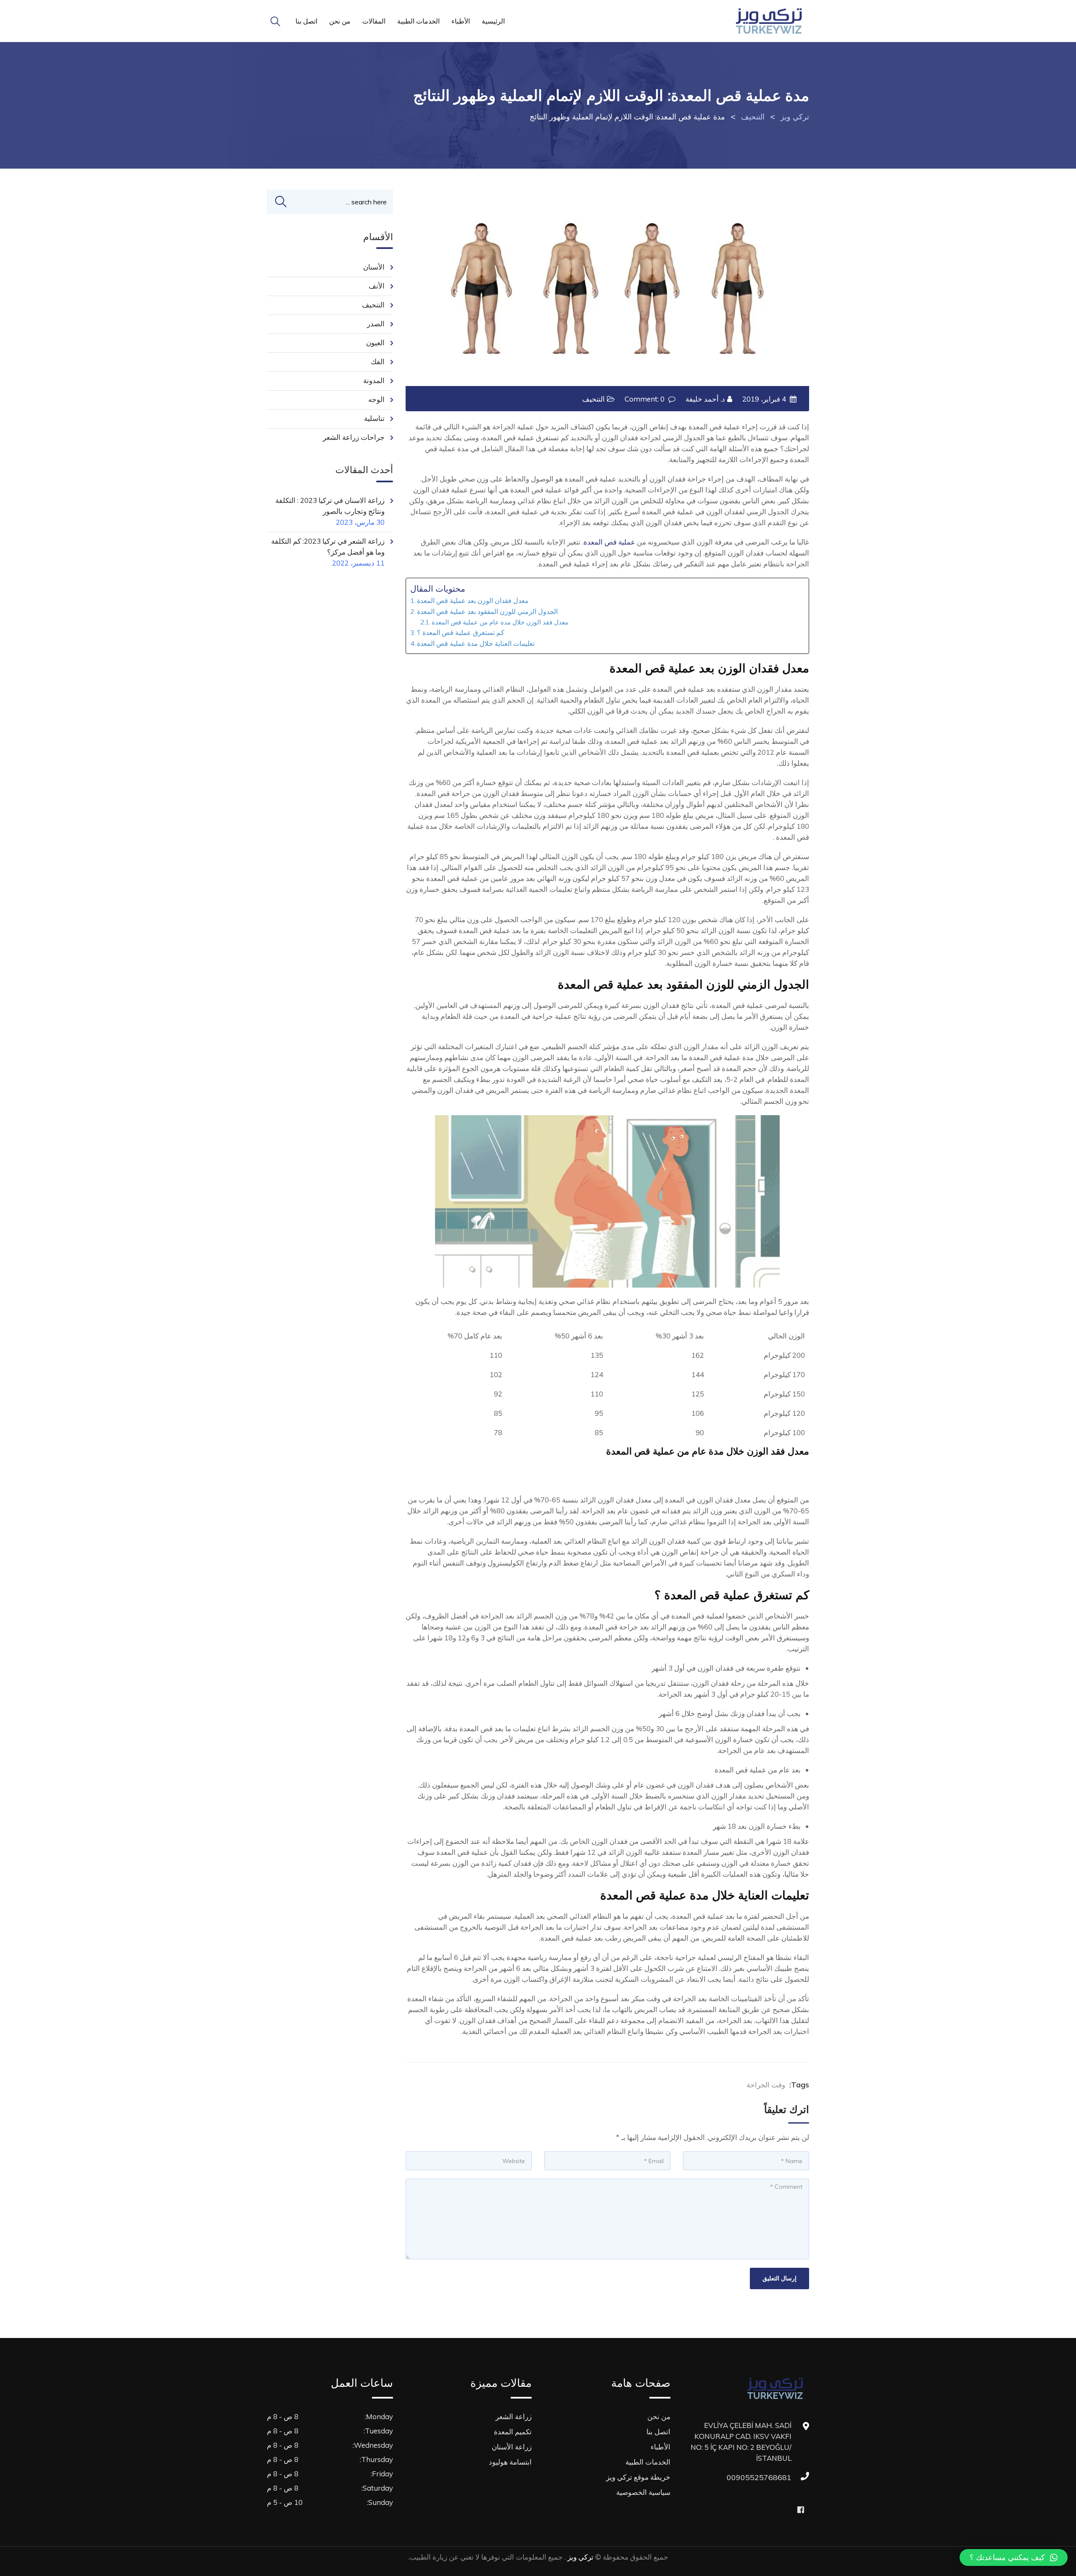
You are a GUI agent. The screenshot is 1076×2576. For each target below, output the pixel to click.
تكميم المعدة (513, 2432)
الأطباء (461, 21)
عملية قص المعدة (609, 542)
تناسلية (374, 418)
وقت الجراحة (766, 2085)
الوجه (376, 399)
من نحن (340, 21)
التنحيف (593, 399)
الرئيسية (493, 21)
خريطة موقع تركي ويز (638, 2477)
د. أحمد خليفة (705, 399)
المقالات (374, 21)
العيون (375, 342)
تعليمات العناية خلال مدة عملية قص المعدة (476, 643)
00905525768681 (783, 2477)
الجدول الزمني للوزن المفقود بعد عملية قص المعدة (487, 611)
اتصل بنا (306, 21)
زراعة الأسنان (512, 2447)
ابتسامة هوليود (510, 2462)
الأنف (377, 286)
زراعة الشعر (514, 2416)
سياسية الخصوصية (643, 2492)
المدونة (374, 380)
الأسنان (374, 267)
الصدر (376, 324)
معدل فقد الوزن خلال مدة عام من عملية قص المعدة (500, 622)
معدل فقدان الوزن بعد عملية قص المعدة (473, 600)
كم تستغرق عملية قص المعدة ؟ (461, 632)
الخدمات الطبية (418, 21)
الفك (378, 361)
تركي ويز (580, 2557)
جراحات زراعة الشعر (354, 437)
